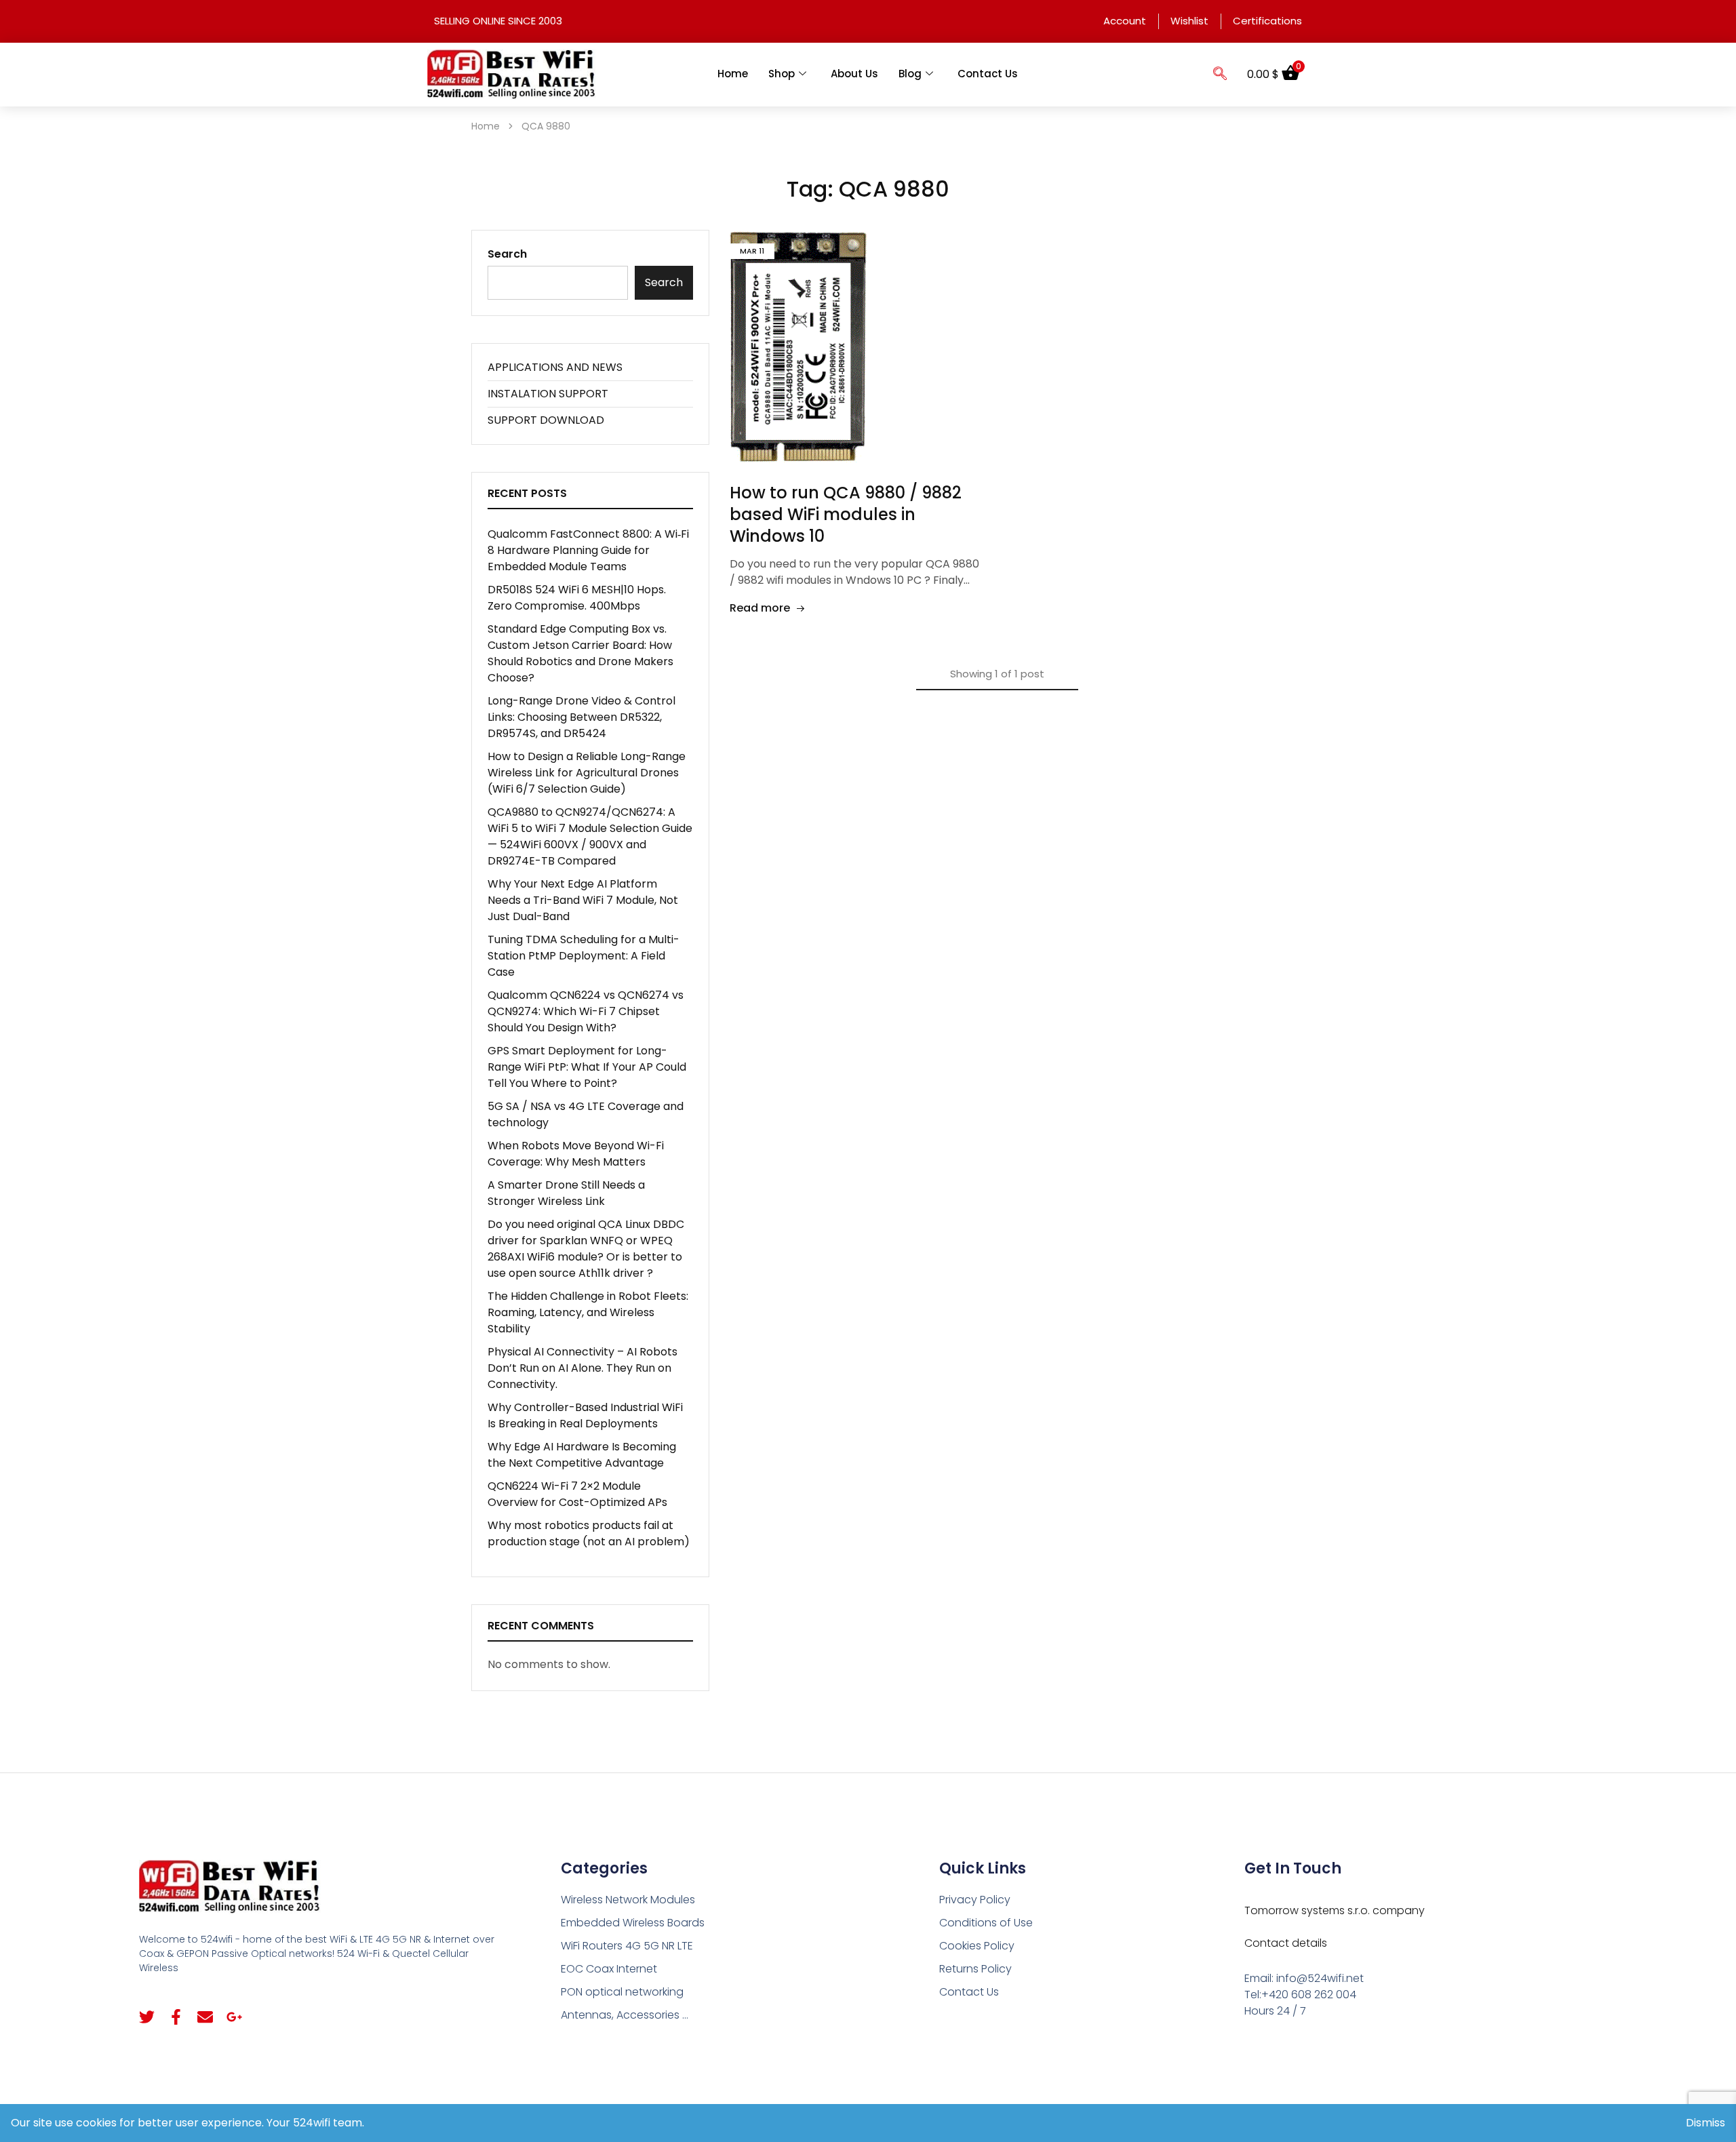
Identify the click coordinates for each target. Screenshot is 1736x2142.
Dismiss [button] (1705, 2123)
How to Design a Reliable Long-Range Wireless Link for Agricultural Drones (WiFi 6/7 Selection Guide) (587, 773)
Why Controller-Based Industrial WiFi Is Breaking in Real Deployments (585, 1415)
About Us (854, 74)
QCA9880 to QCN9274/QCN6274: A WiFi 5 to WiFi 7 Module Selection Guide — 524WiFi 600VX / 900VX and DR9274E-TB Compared (590, 836)
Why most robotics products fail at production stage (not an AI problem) (589, 1533)
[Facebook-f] (176, 2017)
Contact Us (988, 74)
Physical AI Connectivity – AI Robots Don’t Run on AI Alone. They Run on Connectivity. (583, 1368)
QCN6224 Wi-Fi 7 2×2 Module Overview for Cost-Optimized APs (577, 1494)
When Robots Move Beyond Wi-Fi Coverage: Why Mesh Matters (576, 1154)
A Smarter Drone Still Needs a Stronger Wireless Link (566, 1193)
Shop (782, 74)
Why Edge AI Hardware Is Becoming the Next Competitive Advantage (582, 1455)
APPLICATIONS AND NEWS (555, 367)
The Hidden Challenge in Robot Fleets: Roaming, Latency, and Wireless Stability (588, 1312)
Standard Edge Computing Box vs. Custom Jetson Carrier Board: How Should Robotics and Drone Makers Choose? (580, 653)
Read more (760, 608)
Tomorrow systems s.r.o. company (1335, 1910)
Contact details (1286, 1943)
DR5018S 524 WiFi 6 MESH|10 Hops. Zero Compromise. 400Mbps (577, 598)
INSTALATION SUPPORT (548, 394)
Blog (910, 74)
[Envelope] (205, 2017)
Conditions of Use (986, 1923)
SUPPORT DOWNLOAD (546, 420)
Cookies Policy (977, 1946)
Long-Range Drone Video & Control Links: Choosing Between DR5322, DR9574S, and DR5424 (581, 717)
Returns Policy (975, 1969)
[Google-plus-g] (234, 2017)
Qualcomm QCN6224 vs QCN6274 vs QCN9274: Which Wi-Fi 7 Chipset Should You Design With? (586, 1011)
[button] (1220, 75)
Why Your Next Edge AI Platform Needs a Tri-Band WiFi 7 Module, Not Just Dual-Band (583, 900)
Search (507, 254)
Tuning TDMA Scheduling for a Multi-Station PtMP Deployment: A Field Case (584, 956)
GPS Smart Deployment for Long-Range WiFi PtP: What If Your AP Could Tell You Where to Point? (587, 1067)
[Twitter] (147, 2017)
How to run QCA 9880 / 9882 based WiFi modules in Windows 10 (846, 514)
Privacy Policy (975, 1900)
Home (733, 74)
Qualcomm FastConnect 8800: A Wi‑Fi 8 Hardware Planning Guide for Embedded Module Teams (588, 550)
